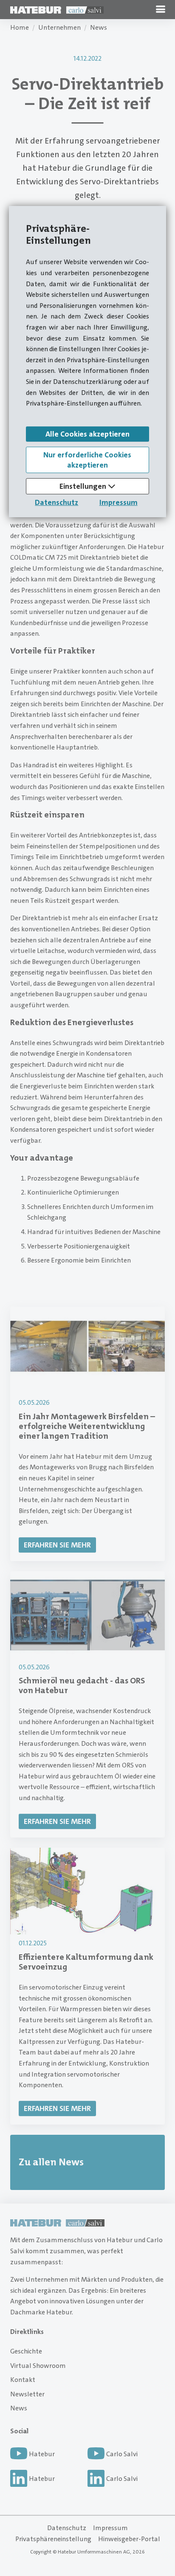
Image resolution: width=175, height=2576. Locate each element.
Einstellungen (84, 486)
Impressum (119, 502)
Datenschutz (56, 502)
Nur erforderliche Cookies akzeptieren (87, 460)
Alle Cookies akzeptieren (87, 434)
